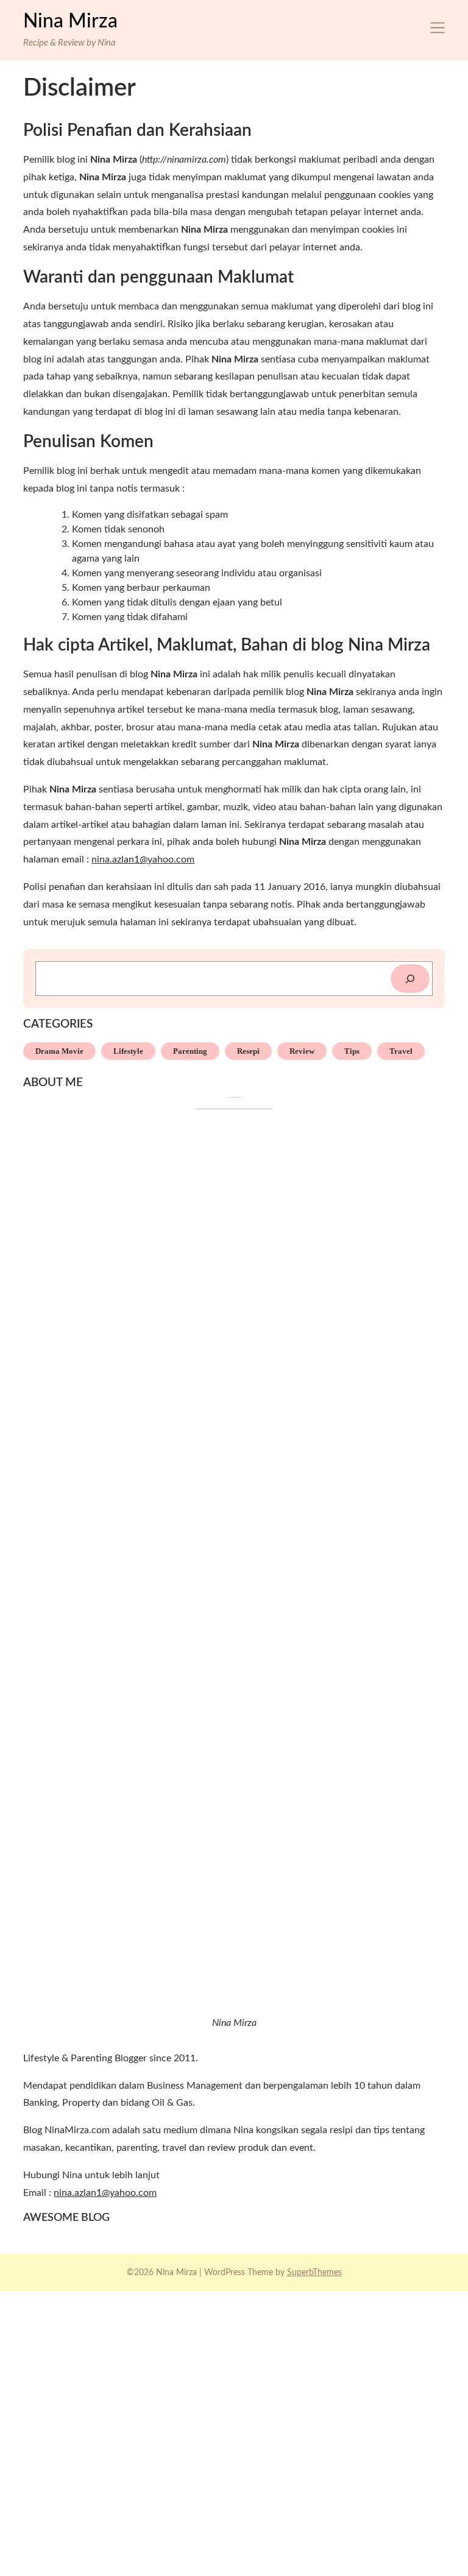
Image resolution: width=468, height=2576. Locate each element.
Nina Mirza (70, 21)
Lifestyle (128, 1051)
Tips (352, 1051)
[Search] (410, 979)
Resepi (248, 1051)
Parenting (190, 1051)
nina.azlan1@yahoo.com (143, 859)
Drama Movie (59, 1051)
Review (302, 1051)
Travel (401, 1051)
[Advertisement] (234, 2432)
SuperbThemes (314, 2273)
